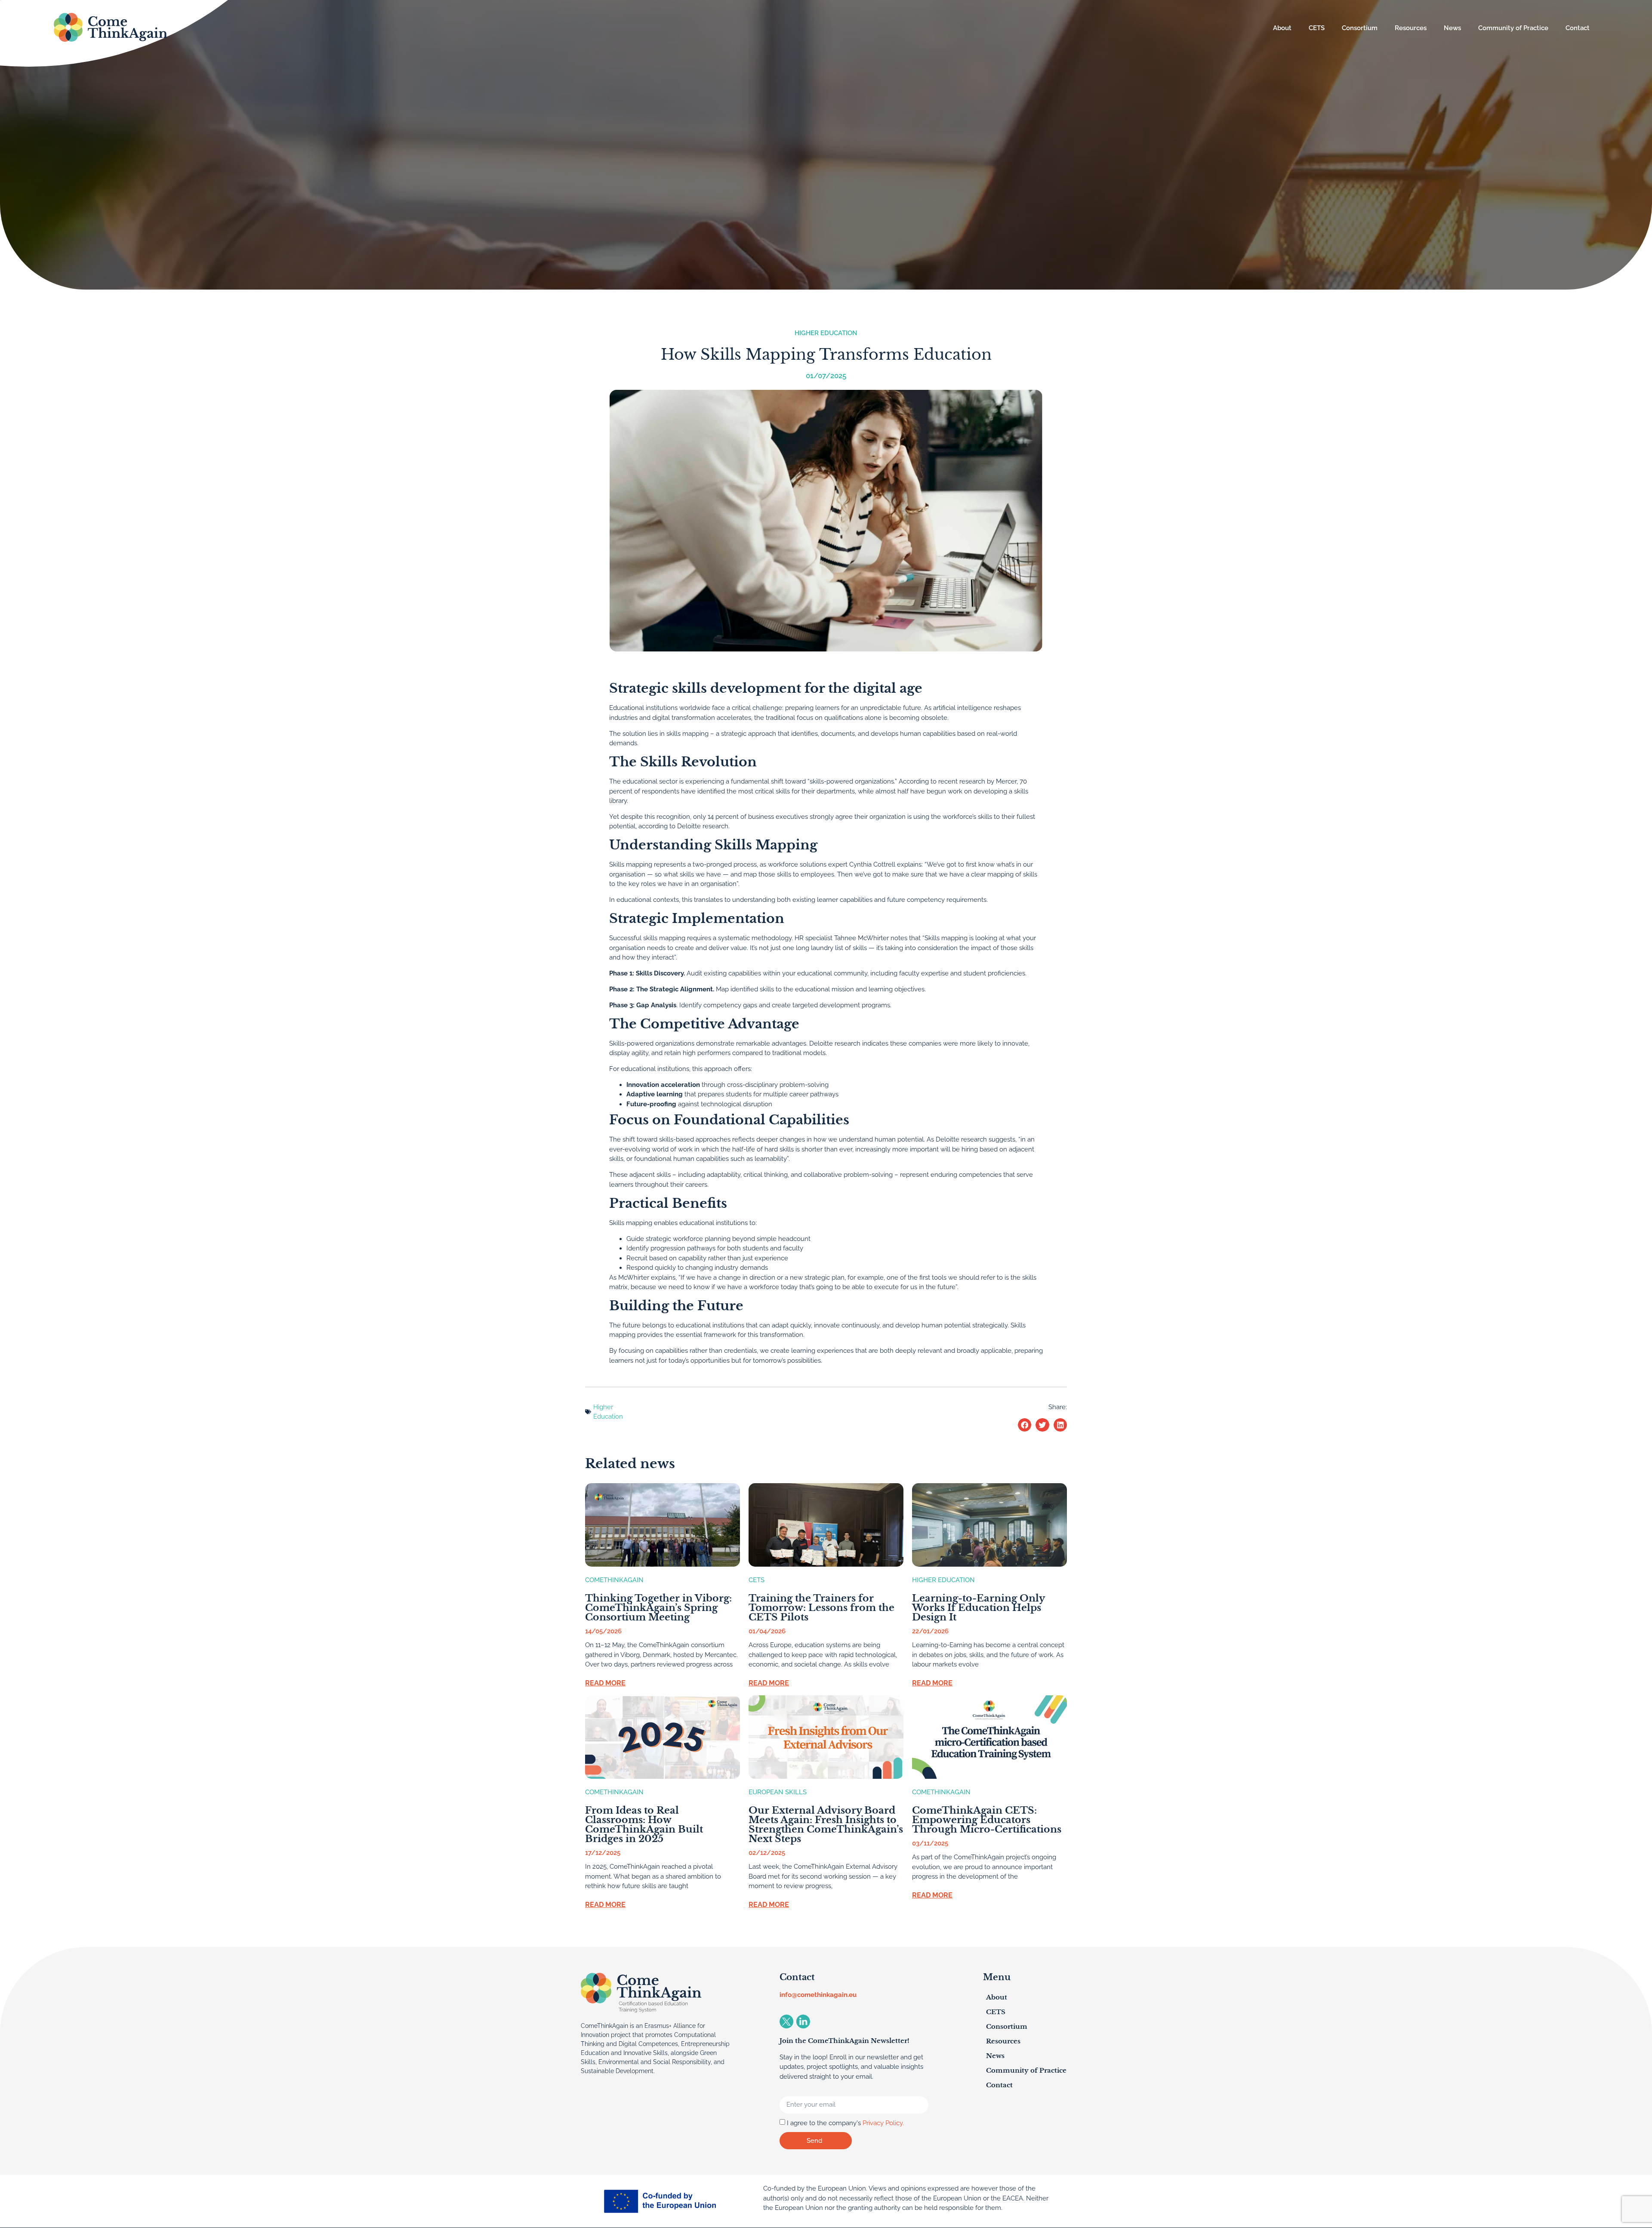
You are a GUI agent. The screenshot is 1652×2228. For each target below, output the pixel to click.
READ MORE (605, 1683)
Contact (1578, 28)
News (1452, 28)
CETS (1317, 28)
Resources (1411, 28)
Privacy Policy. (883, 2123)
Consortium (1360, 28)
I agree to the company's (845, 2123)
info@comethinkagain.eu (818, 1995)
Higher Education (826, 333)
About (1282, 28)
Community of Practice (1513, 28)
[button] (1025, 1425)
